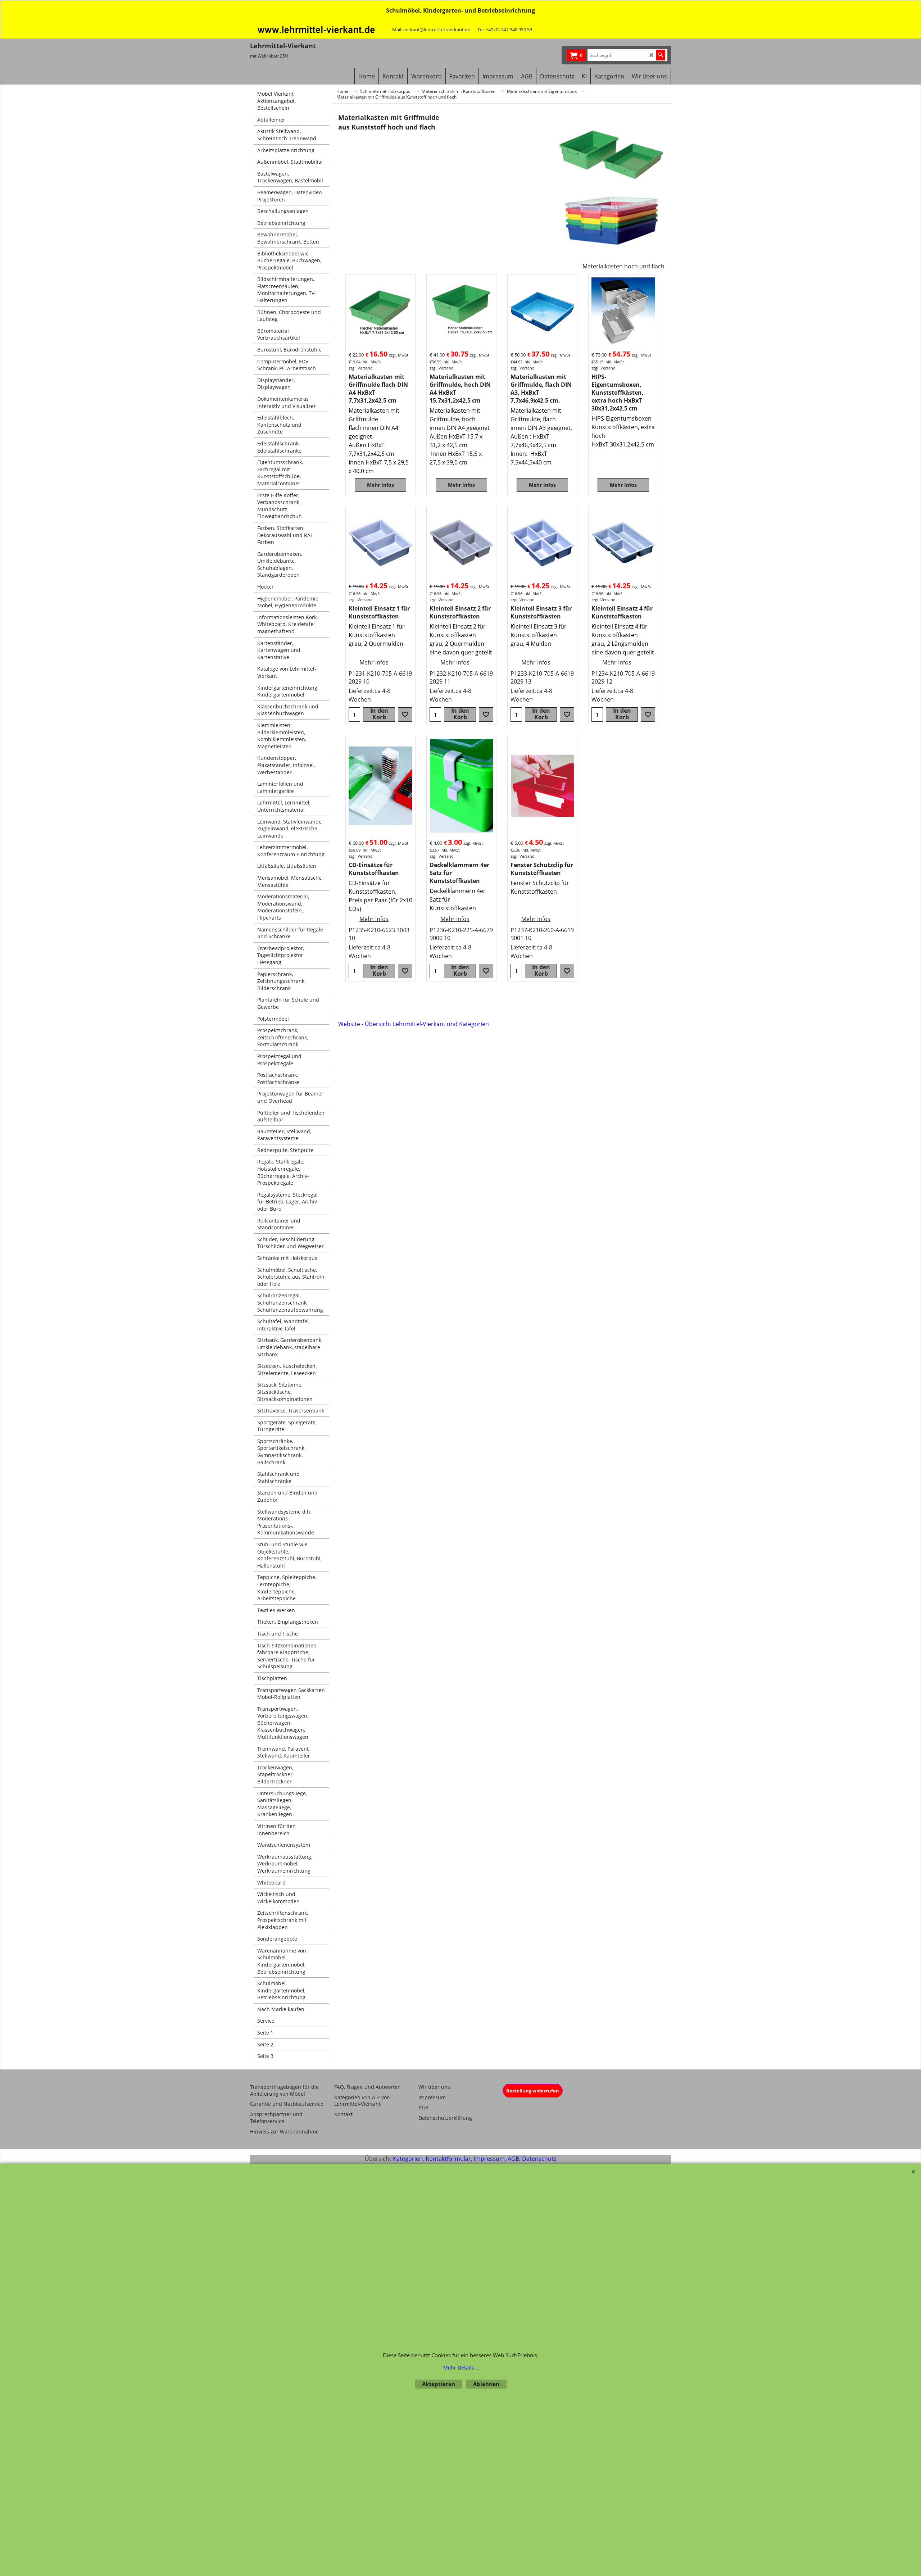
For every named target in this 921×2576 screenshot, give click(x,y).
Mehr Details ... (462, 2368)
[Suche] (661, 55)
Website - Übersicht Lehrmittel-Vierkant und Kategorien (414, 1024)
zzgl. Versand (361, 368)
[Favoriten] (405, 715)
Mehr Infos (380, 485)
